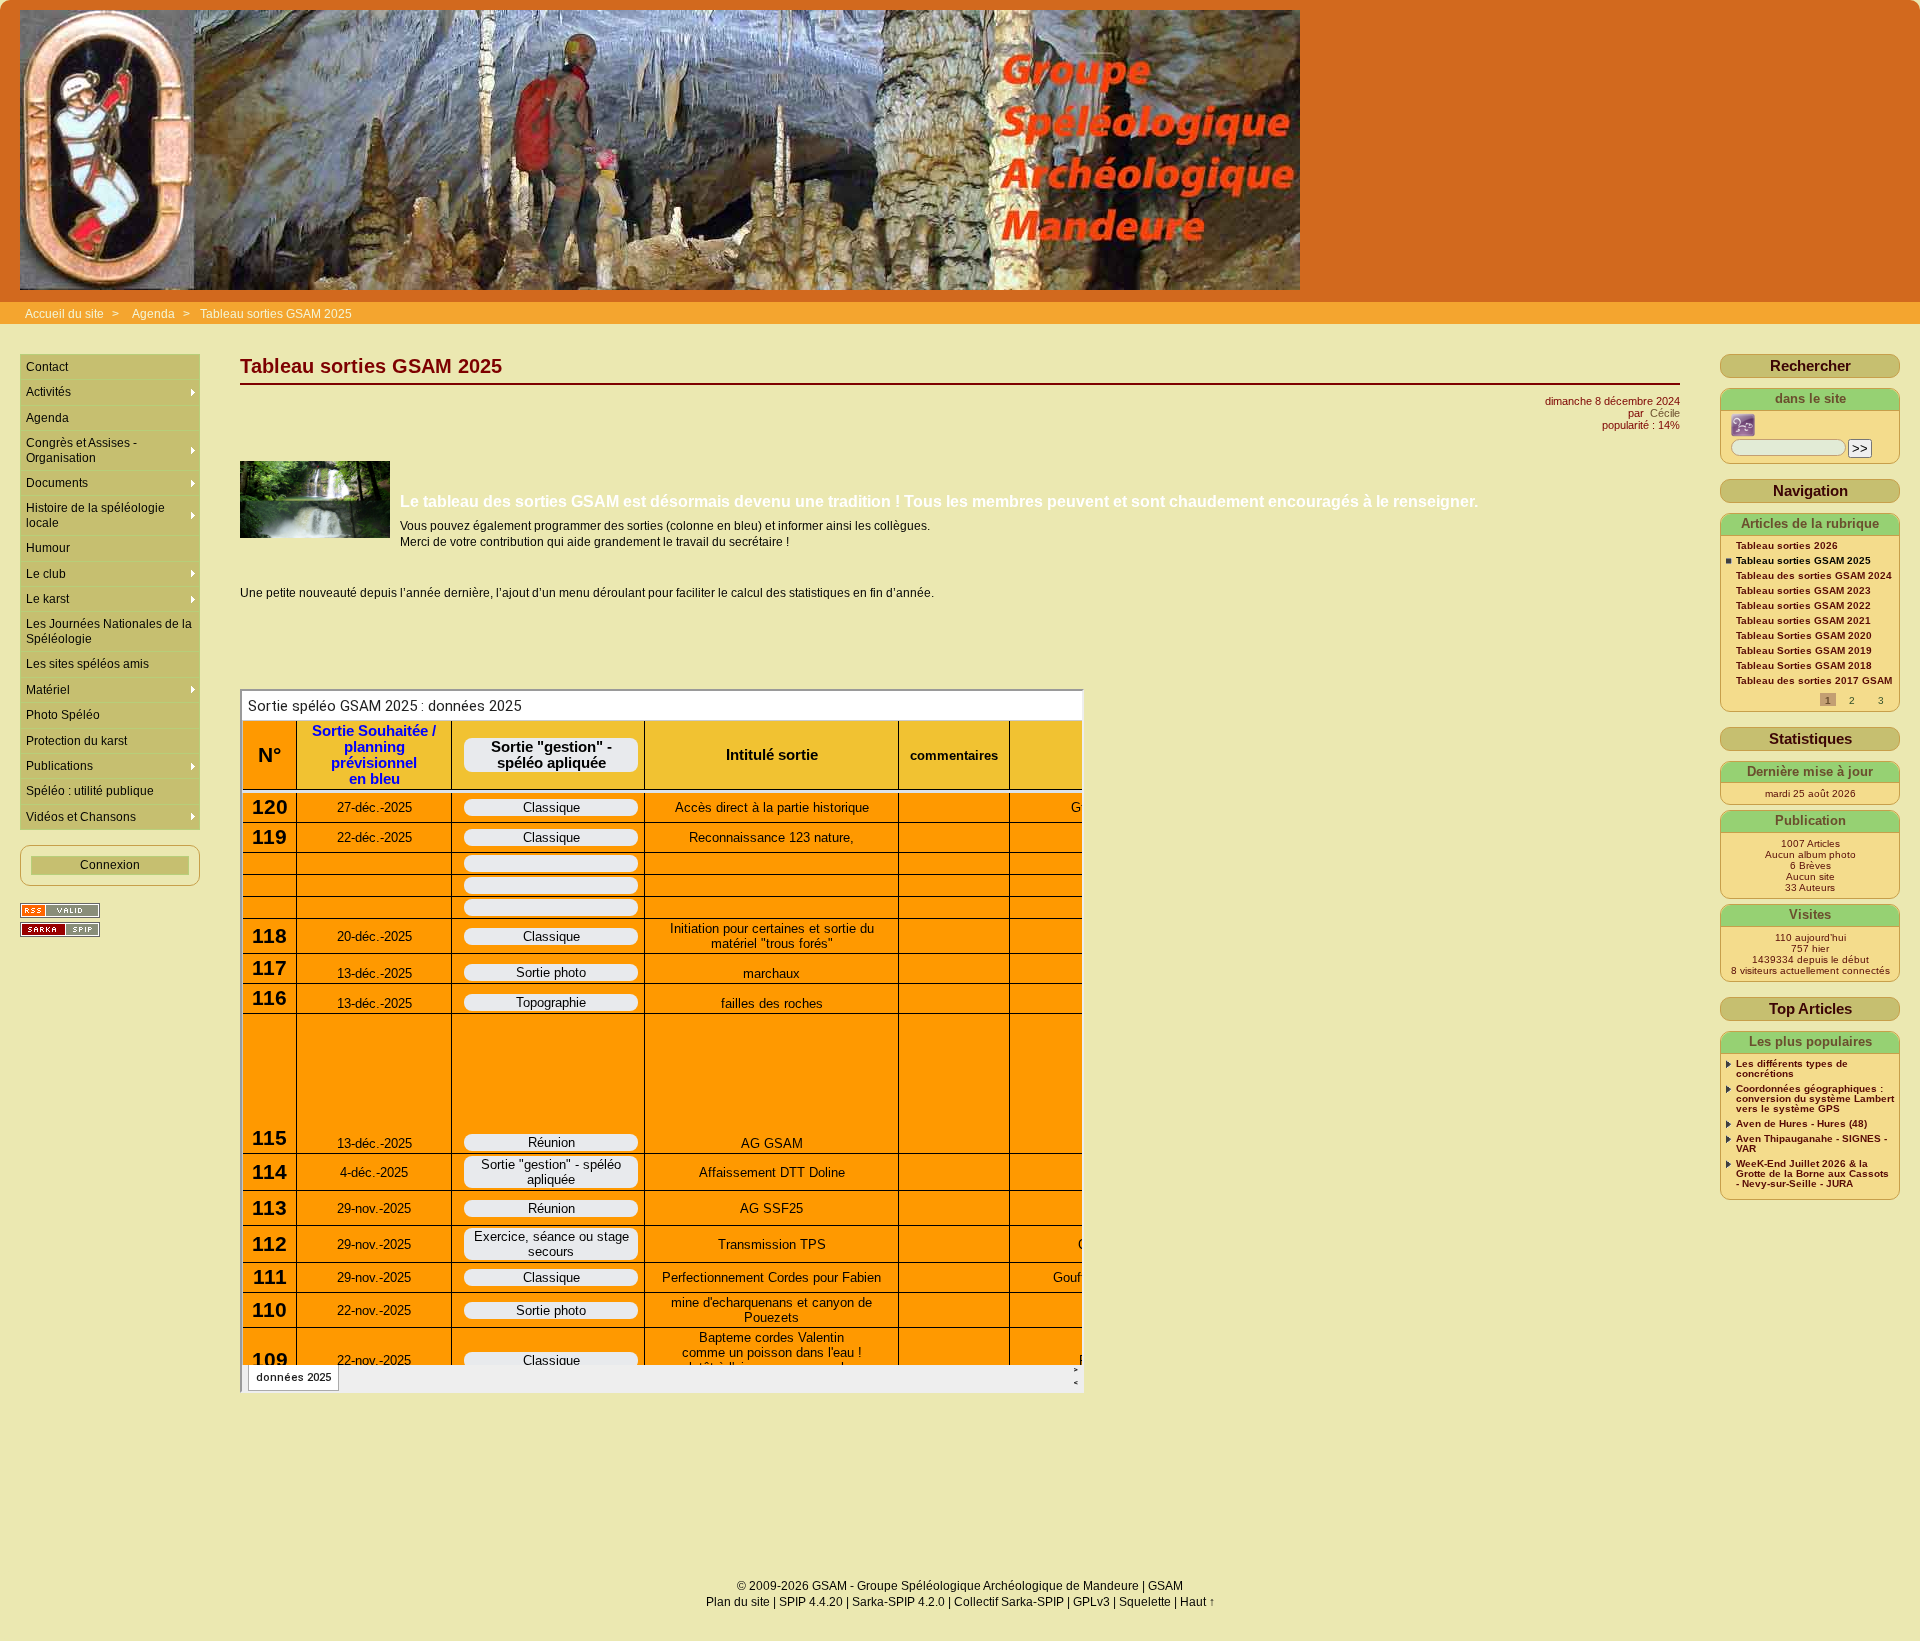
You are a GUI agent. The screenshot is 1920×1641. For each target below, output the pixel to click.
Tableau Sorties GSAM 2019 (1804, 651)
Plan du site (738, 1602)
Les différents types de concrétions (1792, 1069)
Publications (59, 766)
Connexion (110, 865)
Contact (47, 367)
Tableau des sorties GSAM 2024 (1814, 576)
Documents (57, 483)
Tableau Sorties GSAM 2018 (1804, 666)
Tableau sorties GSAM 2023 (1803, 591)
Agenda (155, 314)
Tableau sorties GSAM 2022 (1803, 606)
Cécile (1665, 413)
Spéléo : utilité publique (90, 791)
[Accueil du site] (660, 151)
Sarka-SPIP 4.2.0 (898, 1602)
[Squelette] (60, 929)
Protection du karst (76, 741)
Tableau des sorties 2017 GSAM (1814, 681)
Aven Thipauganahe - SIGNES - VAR (1811, 1144)
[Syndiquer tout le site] (60, 910)
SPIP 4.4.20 (811, 1602)
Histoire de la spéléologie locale (95, 515)
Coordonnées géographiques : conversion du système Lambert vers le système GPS (1815, 1099)
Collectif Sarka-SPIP (1009, 1602)
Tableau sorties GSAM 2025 (276, 314)
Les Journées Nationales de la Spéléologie (109, 631)
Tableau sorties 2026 (1787, 546)
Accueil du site (64, 314)
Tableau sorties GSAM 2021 (1803, 621)
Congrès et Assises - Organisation (81, 450)
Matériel (48, 690)
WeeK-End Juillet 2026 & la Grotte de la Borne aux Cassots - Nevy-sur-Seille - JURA (1812, 1174)
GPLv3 (1091, 1602)
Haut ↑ (1197, 1602)
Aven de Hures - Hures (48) (1801, 1124)
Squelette (1145, 1602)
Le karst (47, 599)
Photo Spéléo (63, 715)
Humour (48, 548)
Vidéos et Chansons (81, 817)
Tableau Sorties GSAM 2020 (1804, 636)
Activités (48, 392)
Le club (46, 574)
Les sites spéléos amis (87, 664)
